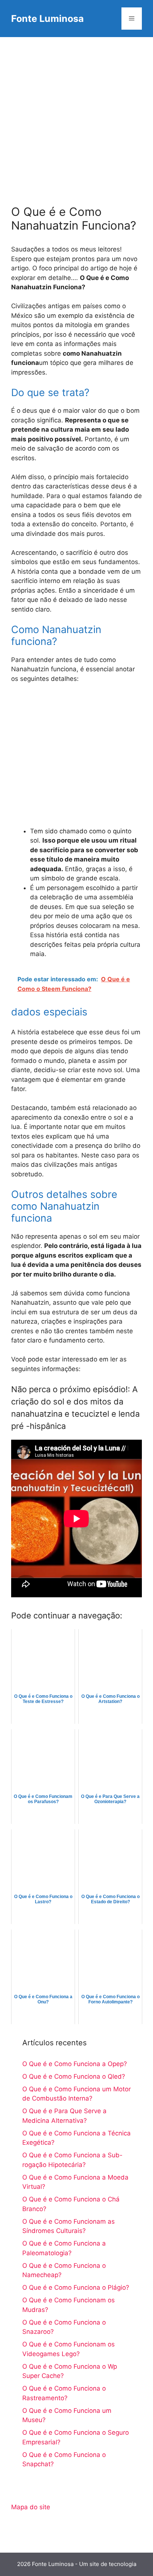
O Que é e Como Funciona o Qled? (74, 2076)
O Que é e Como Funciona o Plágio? (76, 2287)
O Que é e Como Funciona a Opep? (75, 2064)
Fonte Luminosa (48, 19)
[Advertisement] (76, 117)
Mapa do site (31, 2507)
